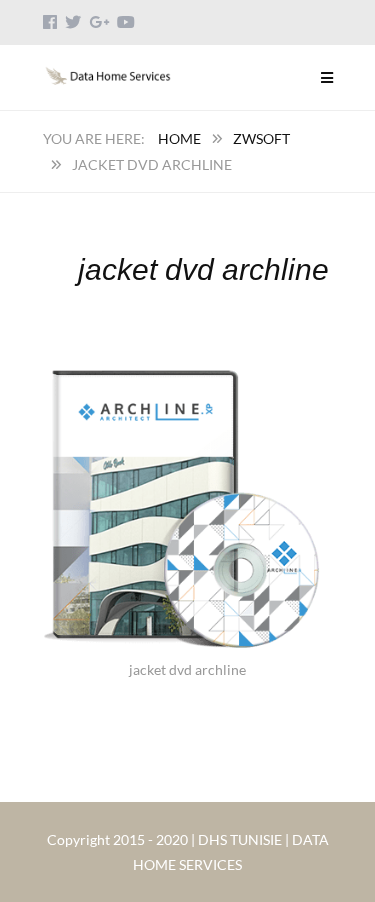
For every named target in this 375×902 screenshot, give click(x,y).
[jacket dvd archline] (187, 369)
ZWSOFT (261, 138)
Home (179, 138)
